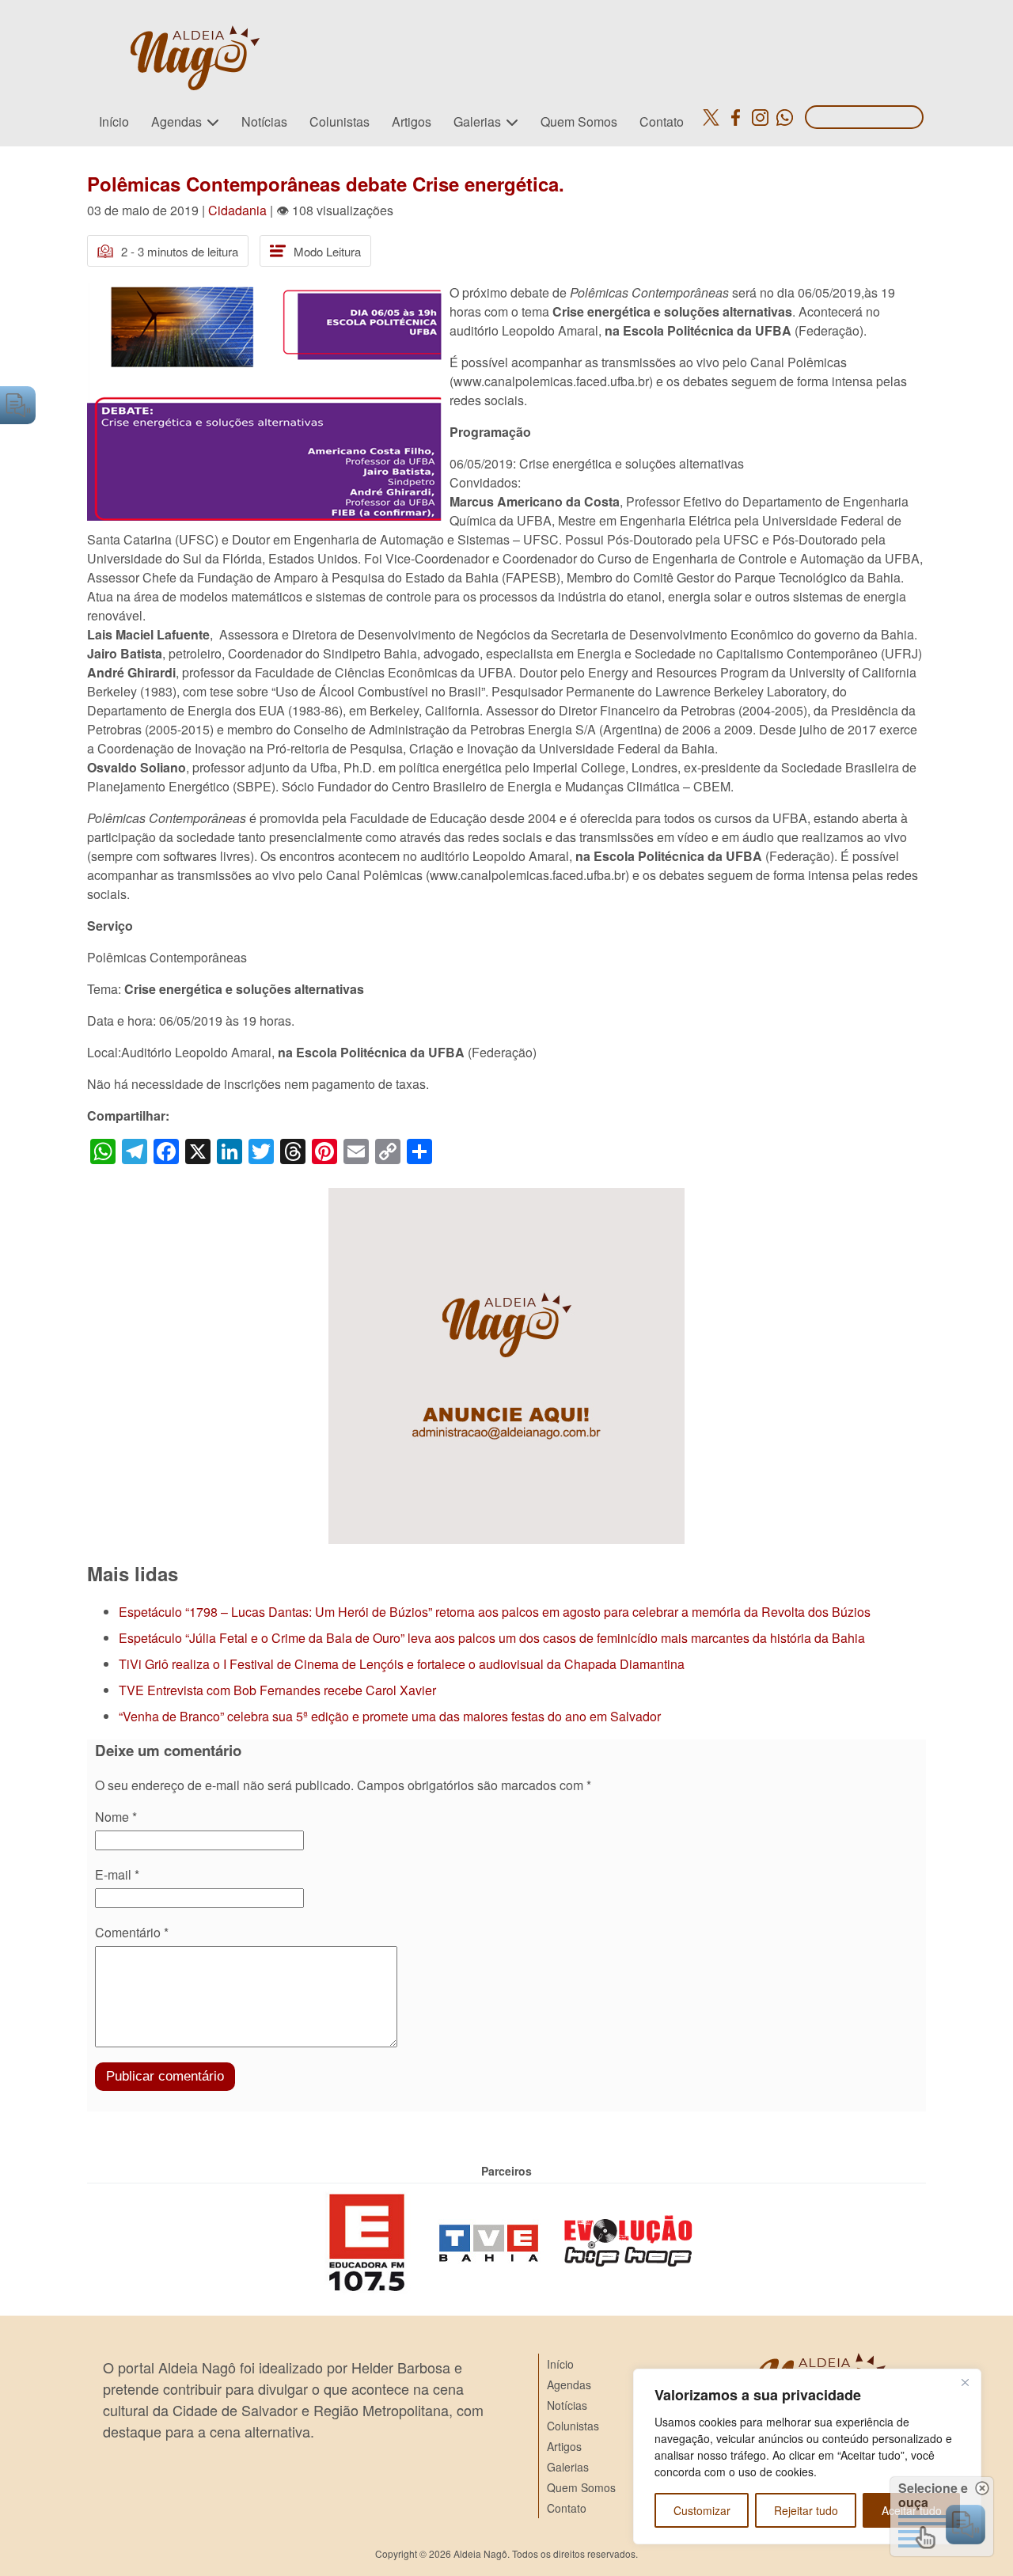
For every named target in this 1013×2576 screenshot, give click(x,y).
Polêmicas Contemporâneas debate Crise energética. (326, 184)
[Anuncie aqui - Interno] (506, 1197)
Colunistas (340, 121)
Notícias (264, 121)
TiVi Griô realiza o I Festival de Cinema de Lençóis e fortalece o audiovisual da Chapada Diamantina (402, 1664)
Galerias (477, 121)
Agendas (176, 121)
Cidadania (237, 210)
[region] (807, 2456)
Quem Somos (579, 121)
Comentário (132, 1932)
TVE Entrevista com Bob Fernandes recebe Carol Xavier (277, 1690)
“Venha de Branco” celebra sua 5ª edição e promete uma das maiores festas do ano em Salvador (390, 1716)
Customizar (702, 2510)
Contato (662, 121)
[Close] (965, 2382)
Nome (116, 1817)
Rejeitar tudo (806, 2510)
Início (114, 121)
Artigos (412, 121)
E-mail (117, 1874)
